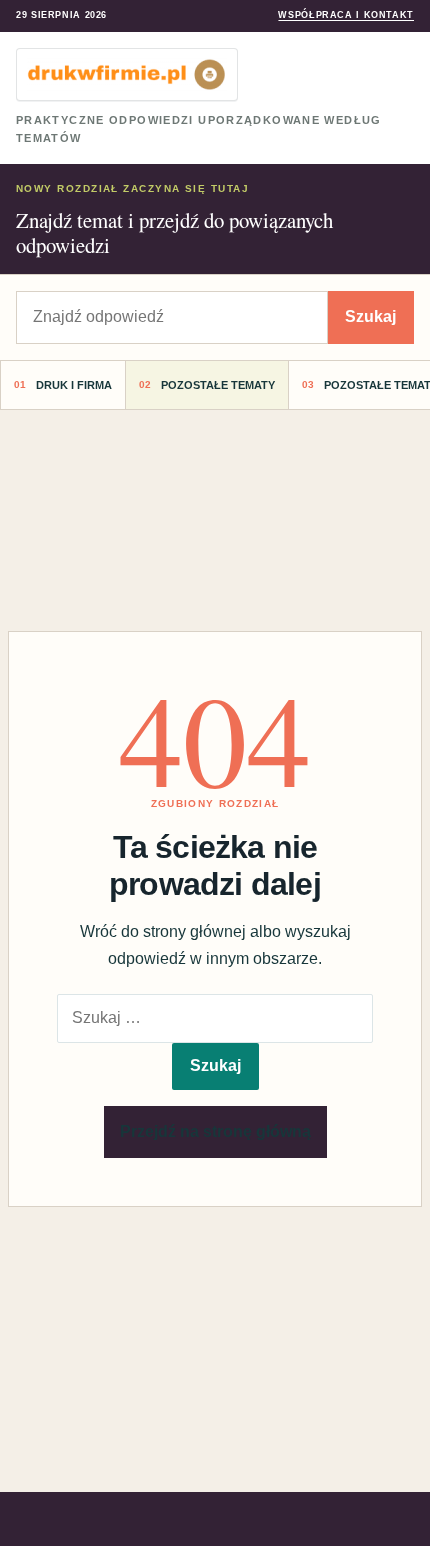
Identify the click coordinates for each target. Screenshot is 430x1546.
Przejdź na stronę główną (215, 1131)
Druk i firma (74, 385)
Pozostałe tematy (218, 385)
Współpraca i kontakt (346, 15)
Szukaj (370, 316)
